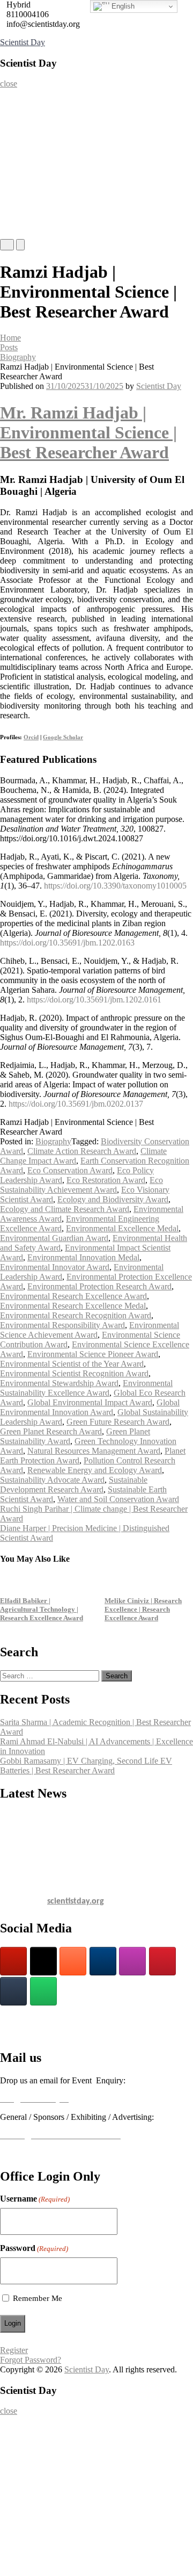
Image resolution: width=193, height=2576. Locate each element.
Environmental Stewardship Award (59, 1383)
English (122, 6)
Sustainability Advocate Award (52, 1480)
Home (14, 99)
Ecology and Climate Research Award (65, 1209)
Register (18, 164)
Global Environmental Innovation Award (90, 1407)
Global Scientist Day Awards (48, 2034)
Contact (17, 228)
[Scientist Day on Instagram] (132, 1961)
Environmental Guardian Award (54, 1238)
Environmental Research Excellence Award (73, 1296)
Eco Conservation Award (70, 1170)
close (9, 84)
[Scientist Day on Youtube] (13, 1961)
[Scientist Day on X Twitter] (43, 1961)
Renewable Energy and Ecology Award (95, 1470)
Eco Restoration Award (106, 1180)
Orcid (31, 737)
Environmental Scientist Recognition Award (74, 1373)
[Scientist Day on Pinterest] (162, 1961)
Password (34, 2248)
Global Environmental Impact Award (90, 1402)
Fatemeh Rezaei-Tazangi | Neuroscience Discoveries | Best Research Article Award (43, 1609)
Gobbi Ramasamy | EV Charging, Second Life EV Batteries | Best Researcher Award (86, 1766)
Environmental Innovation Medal (83, 1257)
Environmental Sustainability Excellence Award (86, 1388)
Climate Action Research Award (82, 1151)
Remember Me (38, 2298)
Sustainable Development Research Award (74, 1485)
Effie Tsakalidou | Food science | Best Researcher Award (142, 1609)
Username (35, 2199)
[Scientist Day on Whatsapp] (43, 1991)
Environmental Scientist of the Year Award (72, 1364)
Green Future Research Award (118, 1422)
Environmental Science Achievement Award (90, 1330)
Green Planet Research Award (51, 1431)
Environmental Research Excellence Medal (73, 1306)
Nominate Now (28, 142)
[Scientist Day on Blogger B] (73, 1961)
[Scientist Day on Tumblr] (13, 1991)
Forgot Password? (31, 2360)
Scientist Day (23, 42)
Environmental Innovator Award (55, 1267)
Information (24, 207)
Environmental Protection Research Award (99, 1286)
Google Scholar (63, 737)
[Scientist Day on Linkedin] (103, 1961)
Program (18, 185)
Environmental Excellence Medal (122, 1228)
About (15, 121)
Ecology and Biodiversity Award (113, 1199)
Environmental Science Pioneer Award (93, 1354)
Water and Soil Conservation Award (118, 1499)
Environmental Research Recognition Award (76, 1315)
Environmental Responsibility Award (62, 1325)
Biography (18, 357)
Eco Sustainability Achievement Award (81, 1185)
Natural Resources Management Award (94, 1451)
